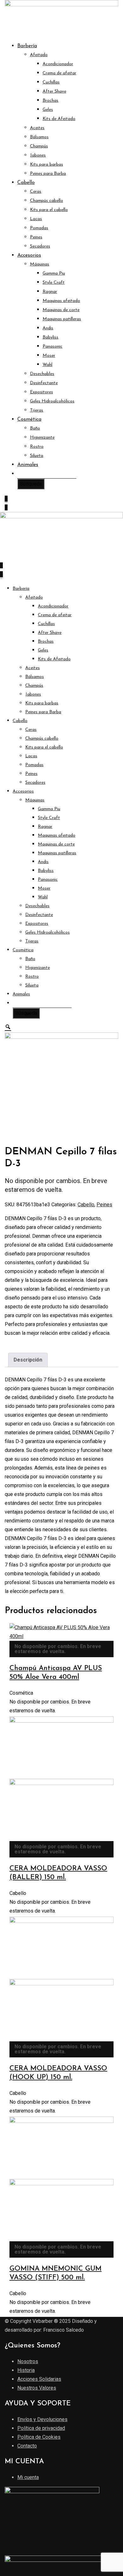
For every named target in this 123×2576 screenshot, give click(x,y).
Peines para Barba (48, 174)
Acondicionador (58, 64)
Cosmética (29, 419)
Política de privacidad (41, 2428)
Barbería (27, 46)
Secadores (40, 246)
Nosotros (28, 2361)
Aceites (37, 128)
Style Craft (54, 283)
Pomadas (39, 228)
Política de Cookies (39, 2437)
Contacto (27, 2446)
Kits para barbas (47, 165)
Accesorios (29, 255)
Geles (48, 110)
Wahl (47, 365)
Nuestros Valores (37, 2388)
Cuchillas (51, 82)
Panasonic (53, 347)
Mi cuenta (28, 2477)
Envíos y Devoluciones (42, 2419)
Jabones (38, 155)
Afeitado (39, 55)
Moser (49, 356)
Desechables (42, 374)
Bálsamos (39, 137)
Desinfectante (44, 383)
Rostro (37, 447)
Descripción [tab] (28, 1360)
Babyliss (50, 337)
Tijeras (37, 410)
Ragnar (50, 292)
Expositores (41, 392)
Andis (48, 328)
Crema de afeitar (59, 73)
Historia (26, 2370)
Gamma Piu (54, 273)
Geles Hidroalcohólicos (52, 401)
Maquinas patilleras (62, 319)
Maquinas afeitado (61, 301)
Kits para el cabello (49, 210)
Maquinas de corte (61, 310)
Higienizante (42, 438)
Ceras (36, 192)
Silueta (37, 456)
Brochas (50, 101)
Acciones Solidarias (39, 2379)
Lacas (36, 219)
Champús (39, 146)
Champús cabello (47, 201)
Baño (35, 428)
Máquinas (40, 264)
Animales (28, 465)
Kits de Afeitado (59, 119)
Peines (36, 237)
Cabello (26, 183)
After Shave (54, 91)
